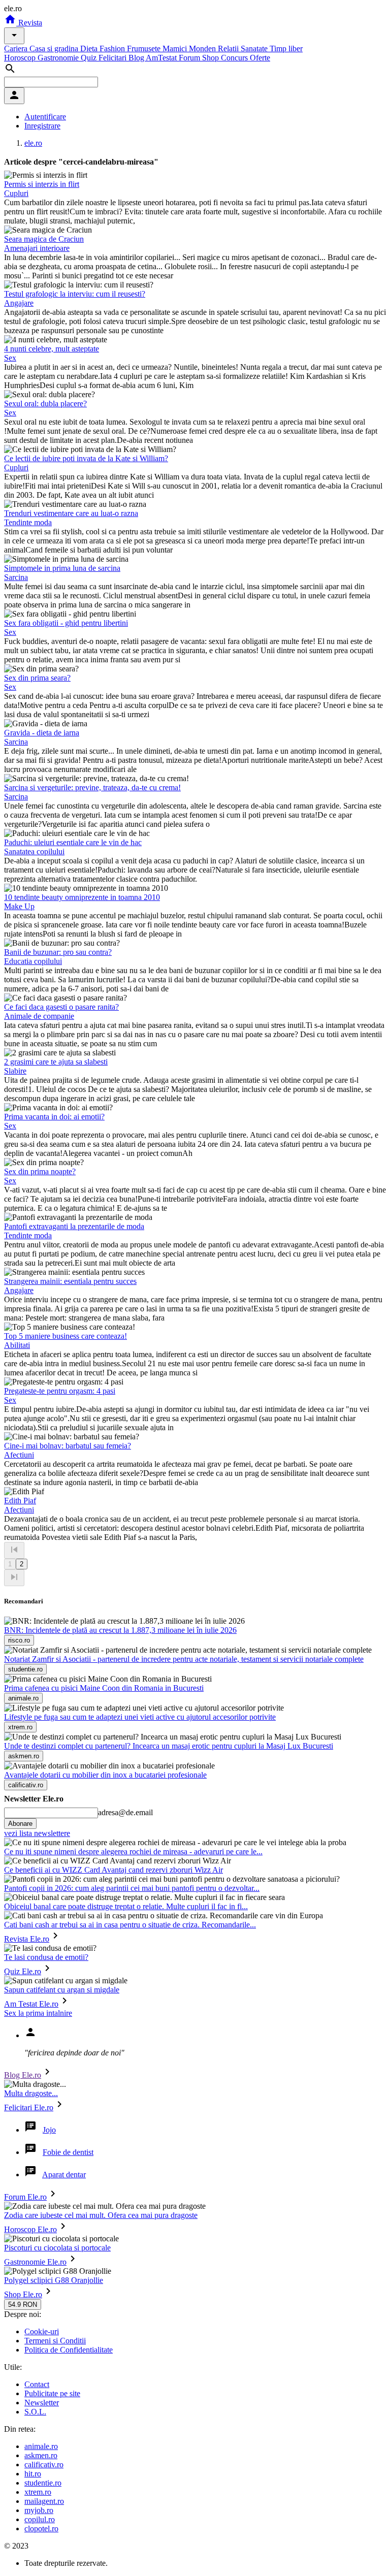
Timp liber (286, 49)
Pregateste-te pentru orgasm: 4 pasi (60, 1391)
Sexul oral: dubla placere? (45, 404)
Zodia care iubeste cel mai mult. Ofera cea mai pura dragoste (101, 2215)
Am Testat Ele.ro (31, 2004)
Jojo (49, 2130)
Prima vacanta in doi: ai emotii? (54, 1117)
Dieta (90, 49)
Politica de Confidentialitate (69, 2350)
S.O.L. (35, 2412)
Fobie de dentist (68, 2152)
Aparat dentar (64, 2175)
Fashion (113, 49)
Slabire (15, 1071)
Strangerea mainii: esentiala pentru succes (70, 1281)
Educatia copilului (33, 961)
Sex (10, 358)
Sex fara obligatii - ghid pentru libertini (66, 623)
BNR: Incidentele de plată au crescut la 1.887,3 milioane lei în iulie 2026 (120, 1630)
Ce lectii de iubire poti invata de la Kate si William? (86, 458)
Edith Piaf (20, 1501)
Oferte (260, 58)
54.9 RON (23, 2305)
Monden (203, 49)
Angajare (19, 303)
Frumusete (145, 49)
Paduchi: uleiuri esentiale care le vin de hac (73, 842)
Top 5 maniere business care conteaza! (66, 1336)
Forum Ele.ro (25, 2197)
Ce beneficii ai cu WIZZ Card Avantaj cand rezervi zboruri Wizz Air (113, 1870)
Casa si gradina (55, 49)
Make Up (19, 906)
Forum (190, 58)
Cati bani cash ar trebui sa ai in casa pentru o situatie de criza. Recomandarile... (130, 1925)
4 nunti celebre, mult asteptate (52, 349)
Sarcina (16, 577)
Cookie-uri (42, 2331)
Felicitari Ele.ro (29, 2107)
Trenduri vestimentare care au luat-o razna (71, 513)
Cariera (17, 49)
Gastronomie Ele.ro (35, 2262)
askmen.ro (41, 2455)
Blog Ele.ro (23, 2075)
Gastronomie (59, 58)
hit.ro (33, 2474)
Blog (137, 58)
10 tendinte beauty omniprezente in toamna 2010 (82, 897)
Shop (212, 58)
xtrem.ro (38, 2492)
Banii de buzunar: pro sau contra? (58, 952)
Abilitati (17, 1345)
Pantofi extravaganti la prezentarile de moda (74, 1226)
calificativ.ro (44, 2465)
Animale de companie (39, 1016)
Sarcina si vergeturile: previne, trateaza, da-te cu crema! (92, 787)
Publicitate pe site (52, 2393)
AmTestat (162, 58)
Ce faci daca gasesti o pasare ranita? (61, 1007)
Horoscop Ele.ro (30, 2229)
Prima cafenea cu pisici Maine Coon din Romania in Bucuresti (104, 1688)
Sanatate (255, 49)
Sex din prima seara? (37, 678)
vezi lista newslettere (37, 1833)
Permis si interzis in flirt (42, 184)
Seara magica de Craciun (44, 239)
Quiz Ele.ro (23, 1971)
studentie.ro (43, 2483)
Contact (37, 2384)
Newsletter (42, 2403)
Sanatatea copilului (34, 851)
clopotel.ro (41, 2529)
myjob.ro (39, 2510)
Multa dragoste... (31, 2093)
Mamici (176, 49)
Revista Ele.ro (27, 1939)
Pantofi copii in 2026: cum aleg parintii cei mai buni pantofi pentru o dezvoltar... (132, 1888)
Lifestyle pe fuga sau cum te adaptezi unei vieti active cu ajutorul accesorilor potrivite (140, 1717)
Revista (29, 23)
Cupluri (16, 193)
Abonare (20, 1824)
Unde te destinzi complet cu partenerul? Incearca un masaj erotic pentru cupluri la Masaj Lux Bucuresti (169, 1746)
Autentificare (45, 117)
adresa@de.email (125, 1812)
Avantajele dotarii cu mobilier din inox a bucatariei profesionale (105, 1775)
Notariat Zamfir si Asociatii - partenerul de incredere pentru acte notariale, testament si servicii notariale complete (184, 1659)
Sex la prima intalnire (38, 2013)
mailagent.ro (44, 2501)
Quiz (90, 58)
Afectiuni (19, 1455)
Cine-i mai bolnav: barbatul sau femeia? (68, 1446)
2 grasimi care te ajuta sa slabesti (56, 1062)
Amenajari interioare (37, 248)
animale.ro (41, 2446)
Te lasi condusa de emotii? (46, 1957)
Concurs (235, 58)
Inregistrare (42, 126)
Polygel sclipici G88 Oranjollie (54, 2280)
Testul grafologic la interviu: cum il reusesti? (75, 294)
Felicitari (113, 58)
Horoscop (21, 58)
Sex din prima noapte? (40, 1171)
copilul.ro (40, 2519)
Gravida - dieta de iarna (42, 733)
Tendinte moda (28, 522)
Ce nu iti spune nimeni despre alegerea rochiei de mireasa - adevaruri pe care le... (133, 1851)
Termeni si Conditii (55, 2341)
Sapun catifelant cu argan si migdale (62, 1990)
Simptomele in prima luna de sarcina (62, 568)
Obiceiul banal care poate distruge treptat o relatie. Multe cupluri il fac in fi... (126, 1906)
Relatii (229, 49)
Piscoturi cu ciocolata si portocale (57, 2248)
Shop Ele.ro (23, 2294)
